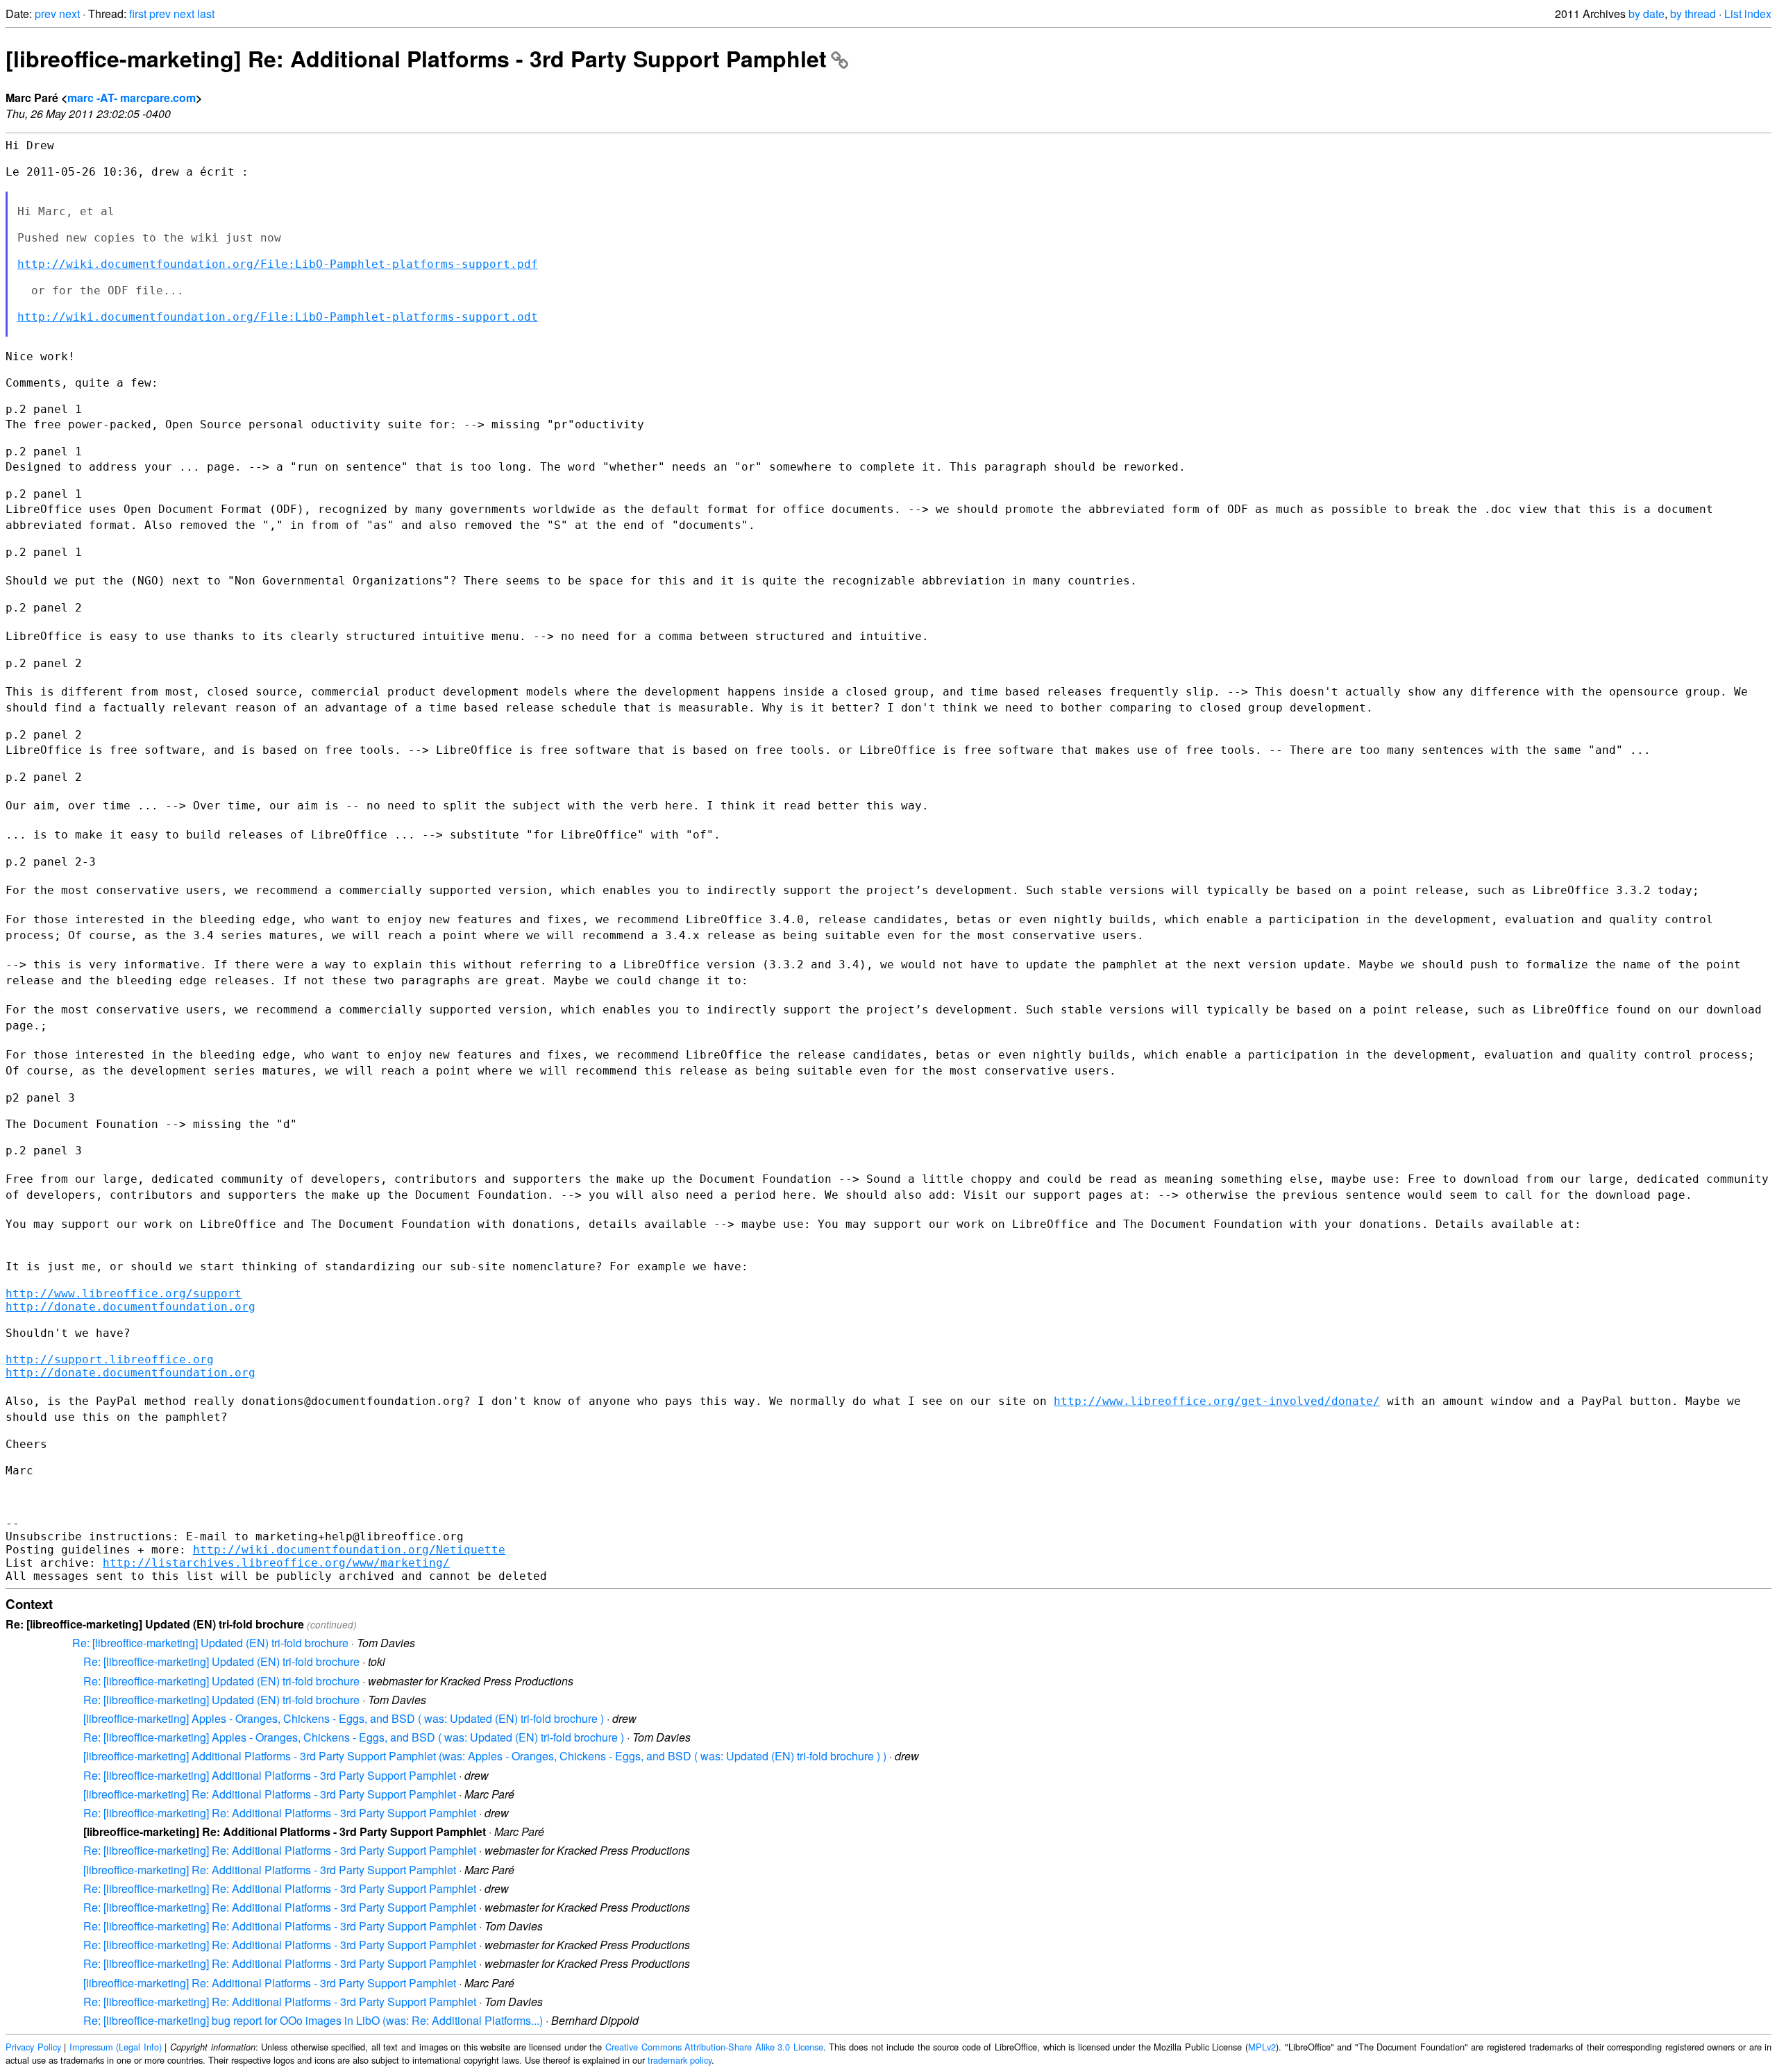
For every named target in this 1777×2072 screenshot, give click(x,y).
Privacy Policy (33, 2047)
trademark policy (680, 2060)
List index (1748, 14)
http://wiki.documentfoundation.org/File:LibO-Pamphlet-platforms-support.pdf (278, 264)
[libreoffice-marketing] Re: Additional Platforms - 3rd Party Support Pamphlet (416, 58)
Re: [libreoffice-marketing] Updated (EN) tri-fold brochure (210, 1643)
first (138, 14)
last (206, 14)
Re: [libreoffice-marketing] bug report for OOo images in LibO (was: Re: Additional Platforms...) (313, 2020)
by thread (1693, 14)
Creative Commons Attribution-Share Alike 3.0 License (714, 2047)
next (69, 14)
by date (1647, 14)
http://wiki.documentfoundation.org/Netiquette (349, 1550)
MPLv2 (1262, 2047)
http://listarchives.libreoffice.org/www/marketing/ (276, 1563)
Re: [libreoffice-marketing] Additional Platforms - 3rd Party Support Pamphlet (270, 1775)
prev (45, 14)
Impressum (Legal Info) (116, 2047)
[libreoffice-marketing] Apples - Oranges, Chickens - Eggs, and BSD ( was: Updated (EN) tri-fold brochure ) (344, 1718)
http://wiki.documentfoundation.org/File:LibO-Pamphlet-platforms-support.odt (278, 317)
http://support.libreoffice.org (110, 1359)
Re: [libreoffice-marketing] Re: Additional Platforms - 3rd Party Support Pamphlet (280, 1813)
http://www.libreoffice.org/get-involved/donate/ (1217, 1401)
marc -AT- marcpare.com (132, 98)
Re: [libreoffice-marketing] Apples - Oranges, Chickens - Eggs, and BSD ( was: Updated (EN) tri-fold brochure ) (354, 1737)
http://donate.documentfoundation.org (130, 1307)
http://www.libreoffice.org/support (124, 1294)
